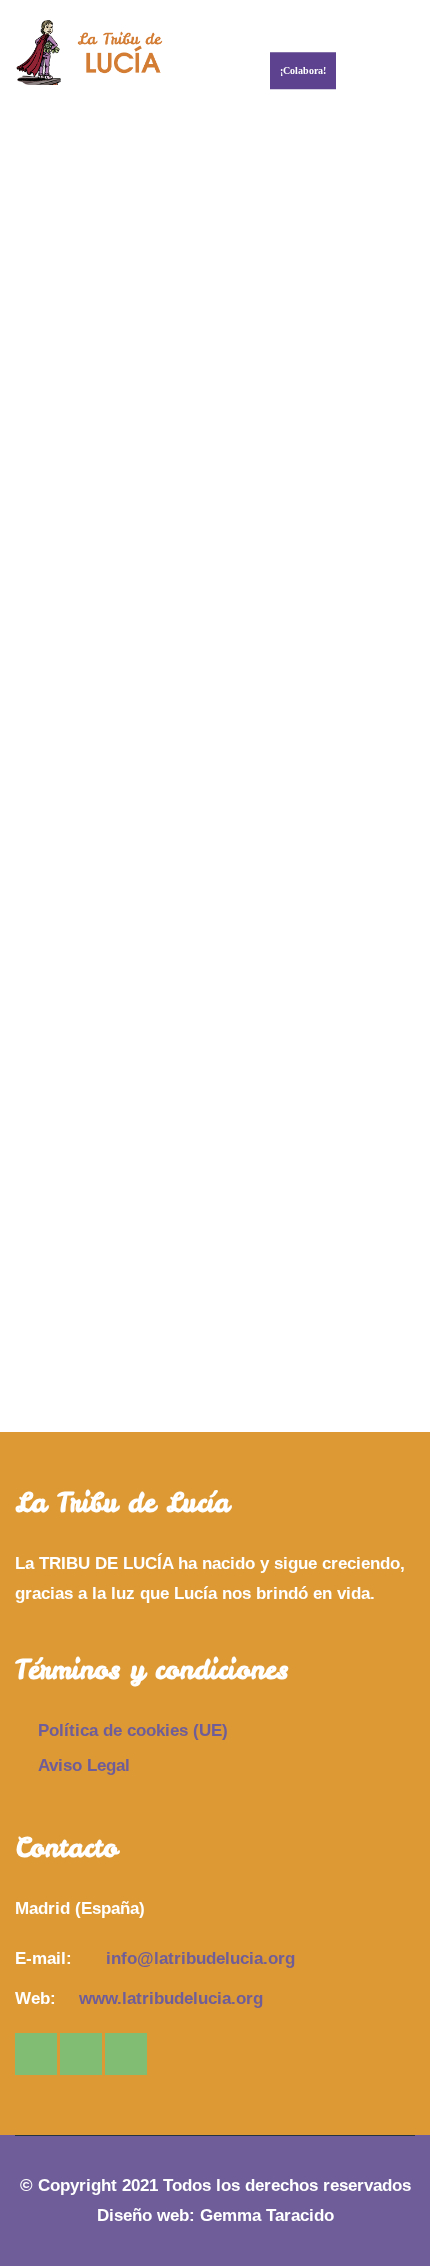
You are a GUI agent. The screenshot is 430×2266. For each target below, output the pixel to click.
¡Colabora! (303, 70)
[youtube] (126, 2054)
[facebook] (81, 2054)
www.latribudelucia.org (171, 1998)
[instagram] (36, 2054)
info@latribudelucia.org (200, 1958)
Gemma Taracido (267, 2215)
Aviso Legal (84, 1765)
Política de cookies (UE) (133, 1730)
